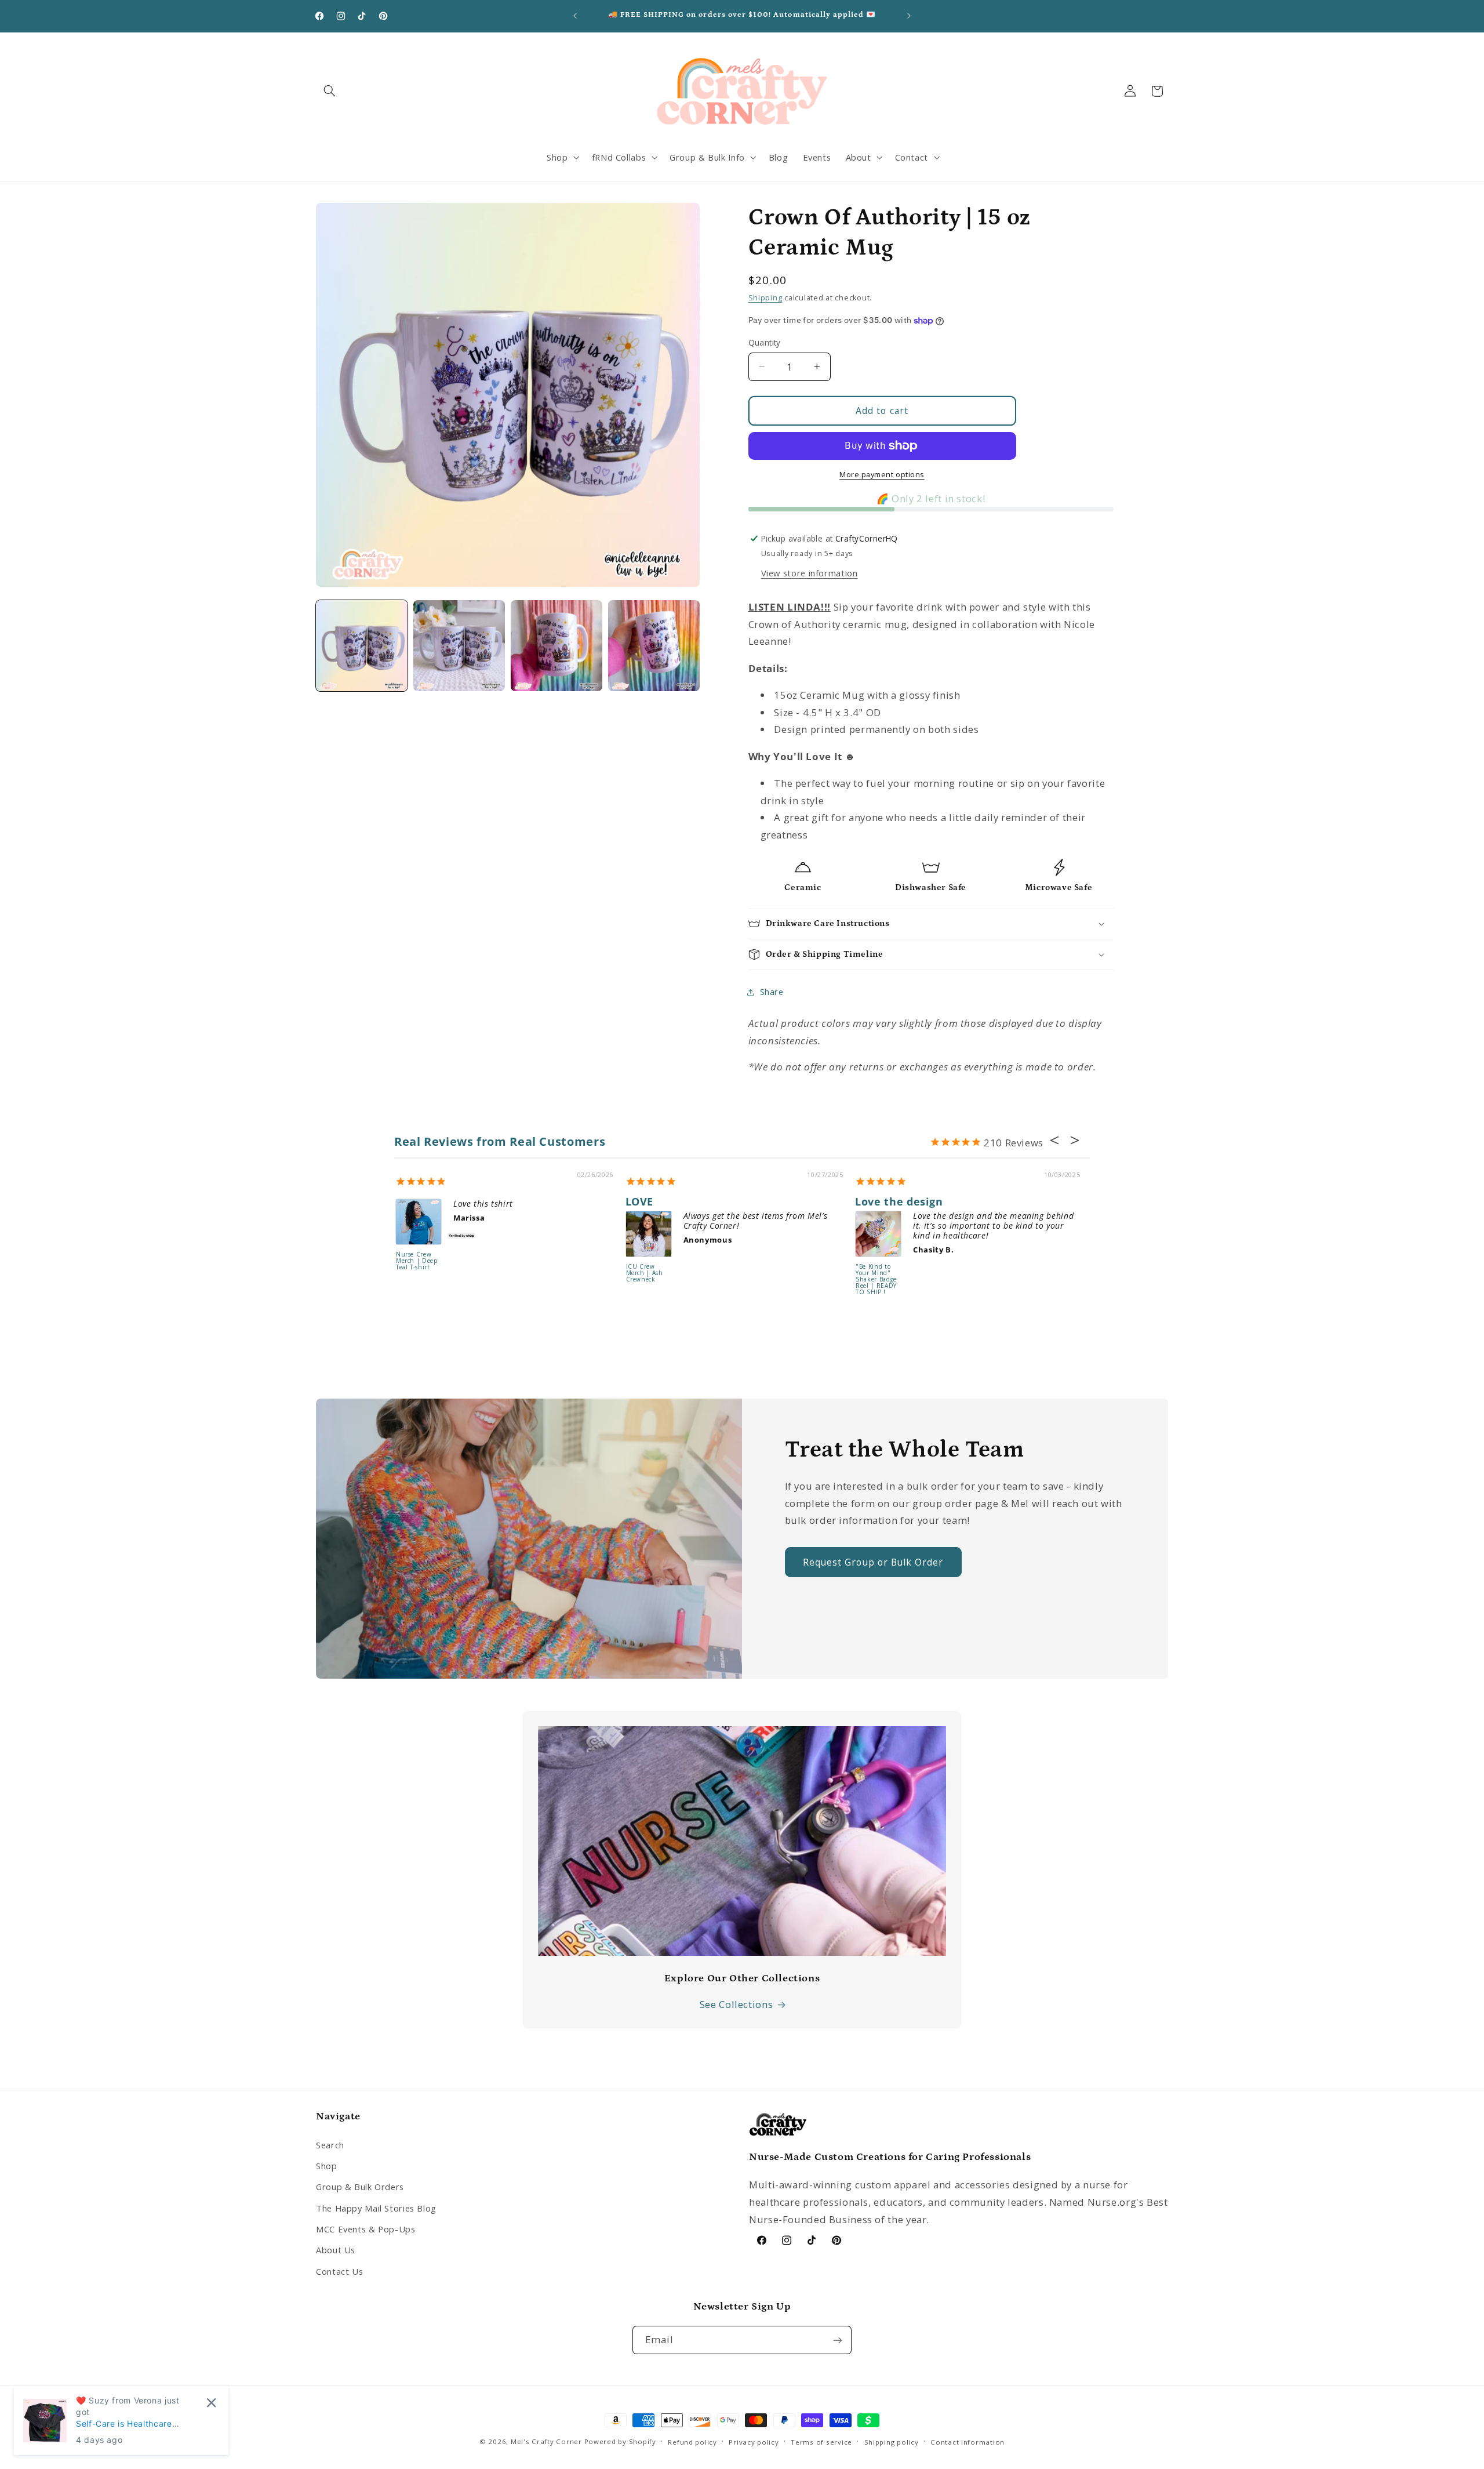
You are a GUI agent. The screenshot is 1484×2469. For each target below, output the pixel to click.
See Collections (736, 2004)
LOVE (640, 1201)
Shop (327, 2166)
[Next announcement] (909, 16)
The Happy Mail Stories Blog (376, 2207)
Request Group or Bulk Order (873, 1562)
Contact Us (339, 2271)
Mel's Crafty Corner (546, 2441)
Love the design (899, 1201)
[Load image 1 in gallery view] (362, 646)
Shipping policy (892, 2442)
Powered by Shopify (620, 2441)
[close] (211, 2403)
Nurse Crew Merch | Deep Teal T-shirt (417, 1261)
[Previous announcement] (575, 16)
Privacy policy (754, 2442)
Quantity (765, 342)
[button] (329, 91)
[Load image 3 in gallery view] (556, 646)
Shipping (765, 298)
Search (330, 2144)
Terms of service (821, 2442)
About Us (336, 2250)
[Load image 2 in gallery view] (459, 646)
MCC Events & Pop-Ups (366, 2229)
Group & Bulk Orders (360, 2187)
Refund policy (692, 2442)
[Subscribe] (838, 2341)
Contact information (967, 2442)
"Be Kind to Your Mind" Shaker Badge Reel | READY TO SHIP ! (876, 1280)
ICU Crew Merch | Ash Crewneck (645, 1273)
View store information (810, 573)
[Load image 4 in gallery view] (654, 646)
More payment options (882, 474)
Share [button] (772, 992)
